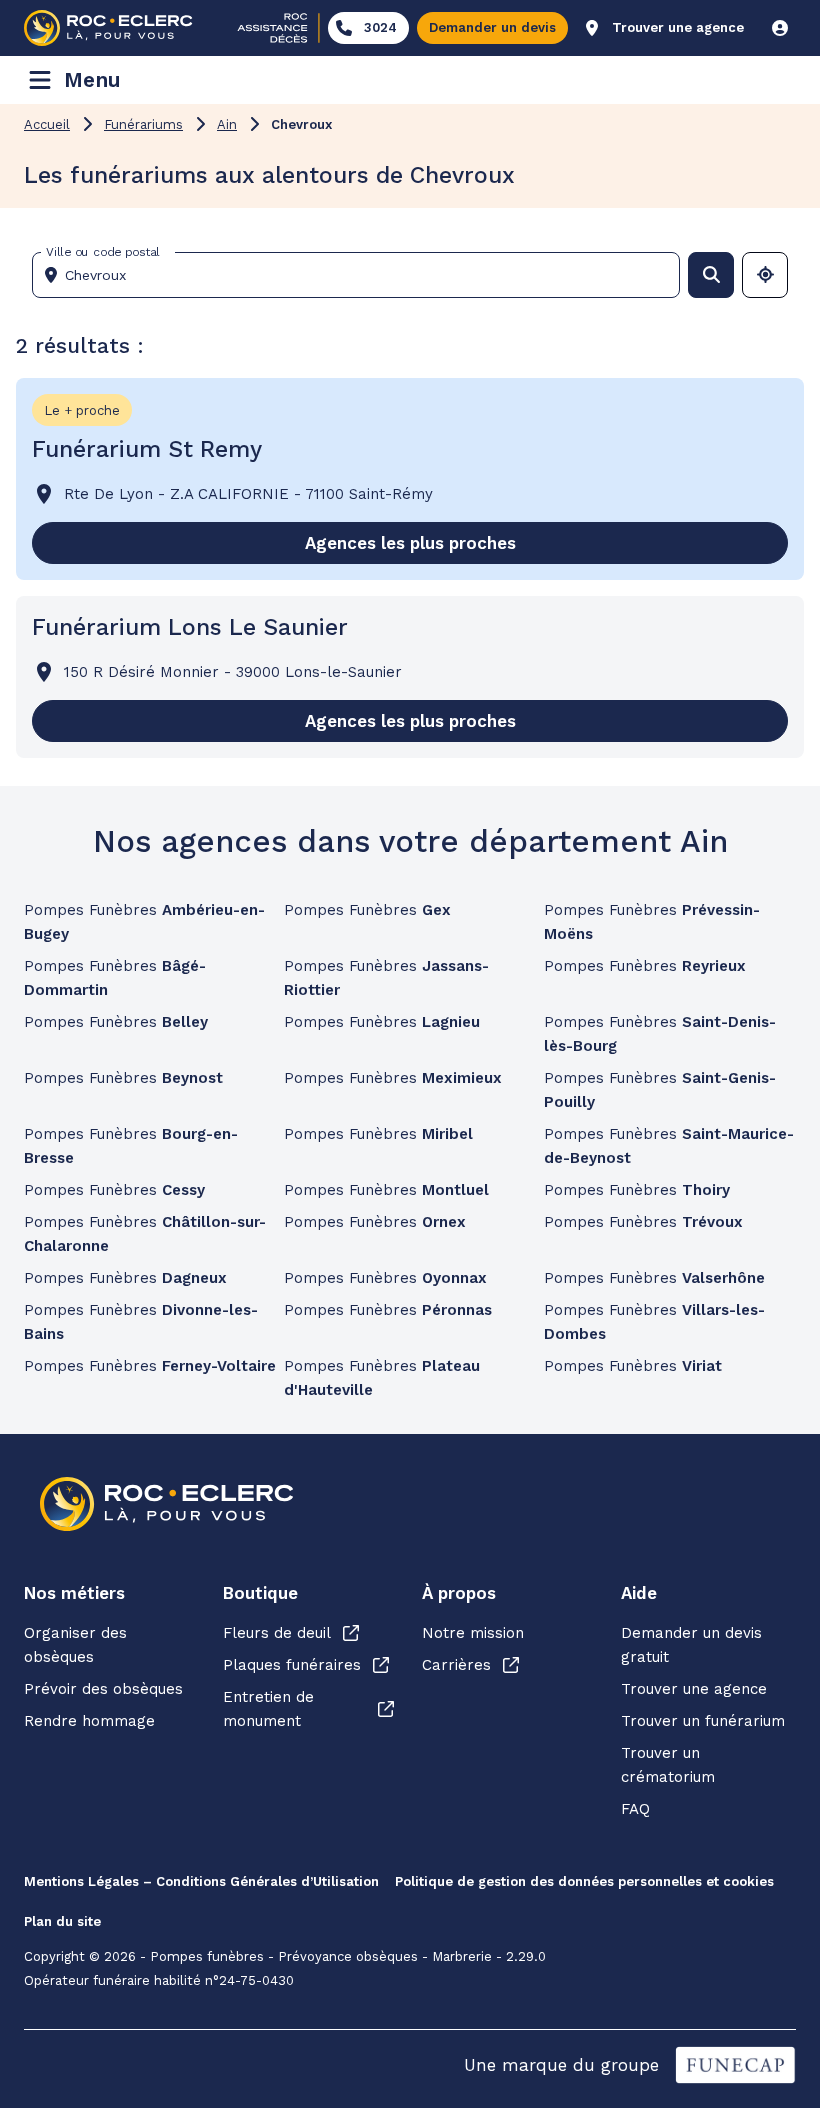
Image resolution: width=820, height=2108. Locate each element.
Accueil (47, 124)
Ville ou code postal (103, 252)
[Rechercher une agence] (711, 275)
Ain (227, 124)
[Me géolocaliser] (765, 275)
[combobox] (364, 275)
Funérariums (143, 124)
